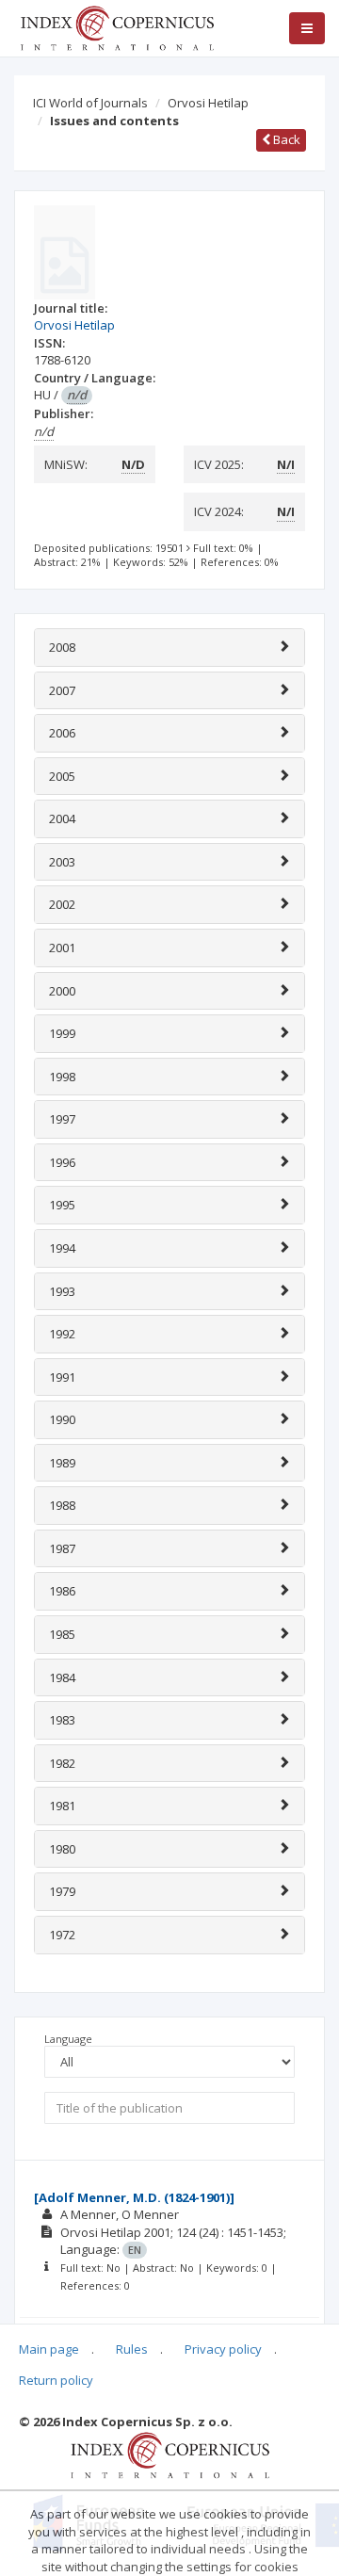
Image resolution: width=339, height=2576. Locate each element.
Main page (49, 2349)
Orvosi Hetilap (208, 103)
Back (285, 139)
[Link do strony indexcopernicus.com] (170, 2454)
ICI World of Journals (90, 103)
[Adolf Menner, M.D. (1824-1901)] (134, 2197)
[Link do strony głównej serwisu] (117, 26)
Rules (132, 2349)
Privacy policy (223, 2349)
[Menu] (307, 28)
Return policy (56, 2380)
